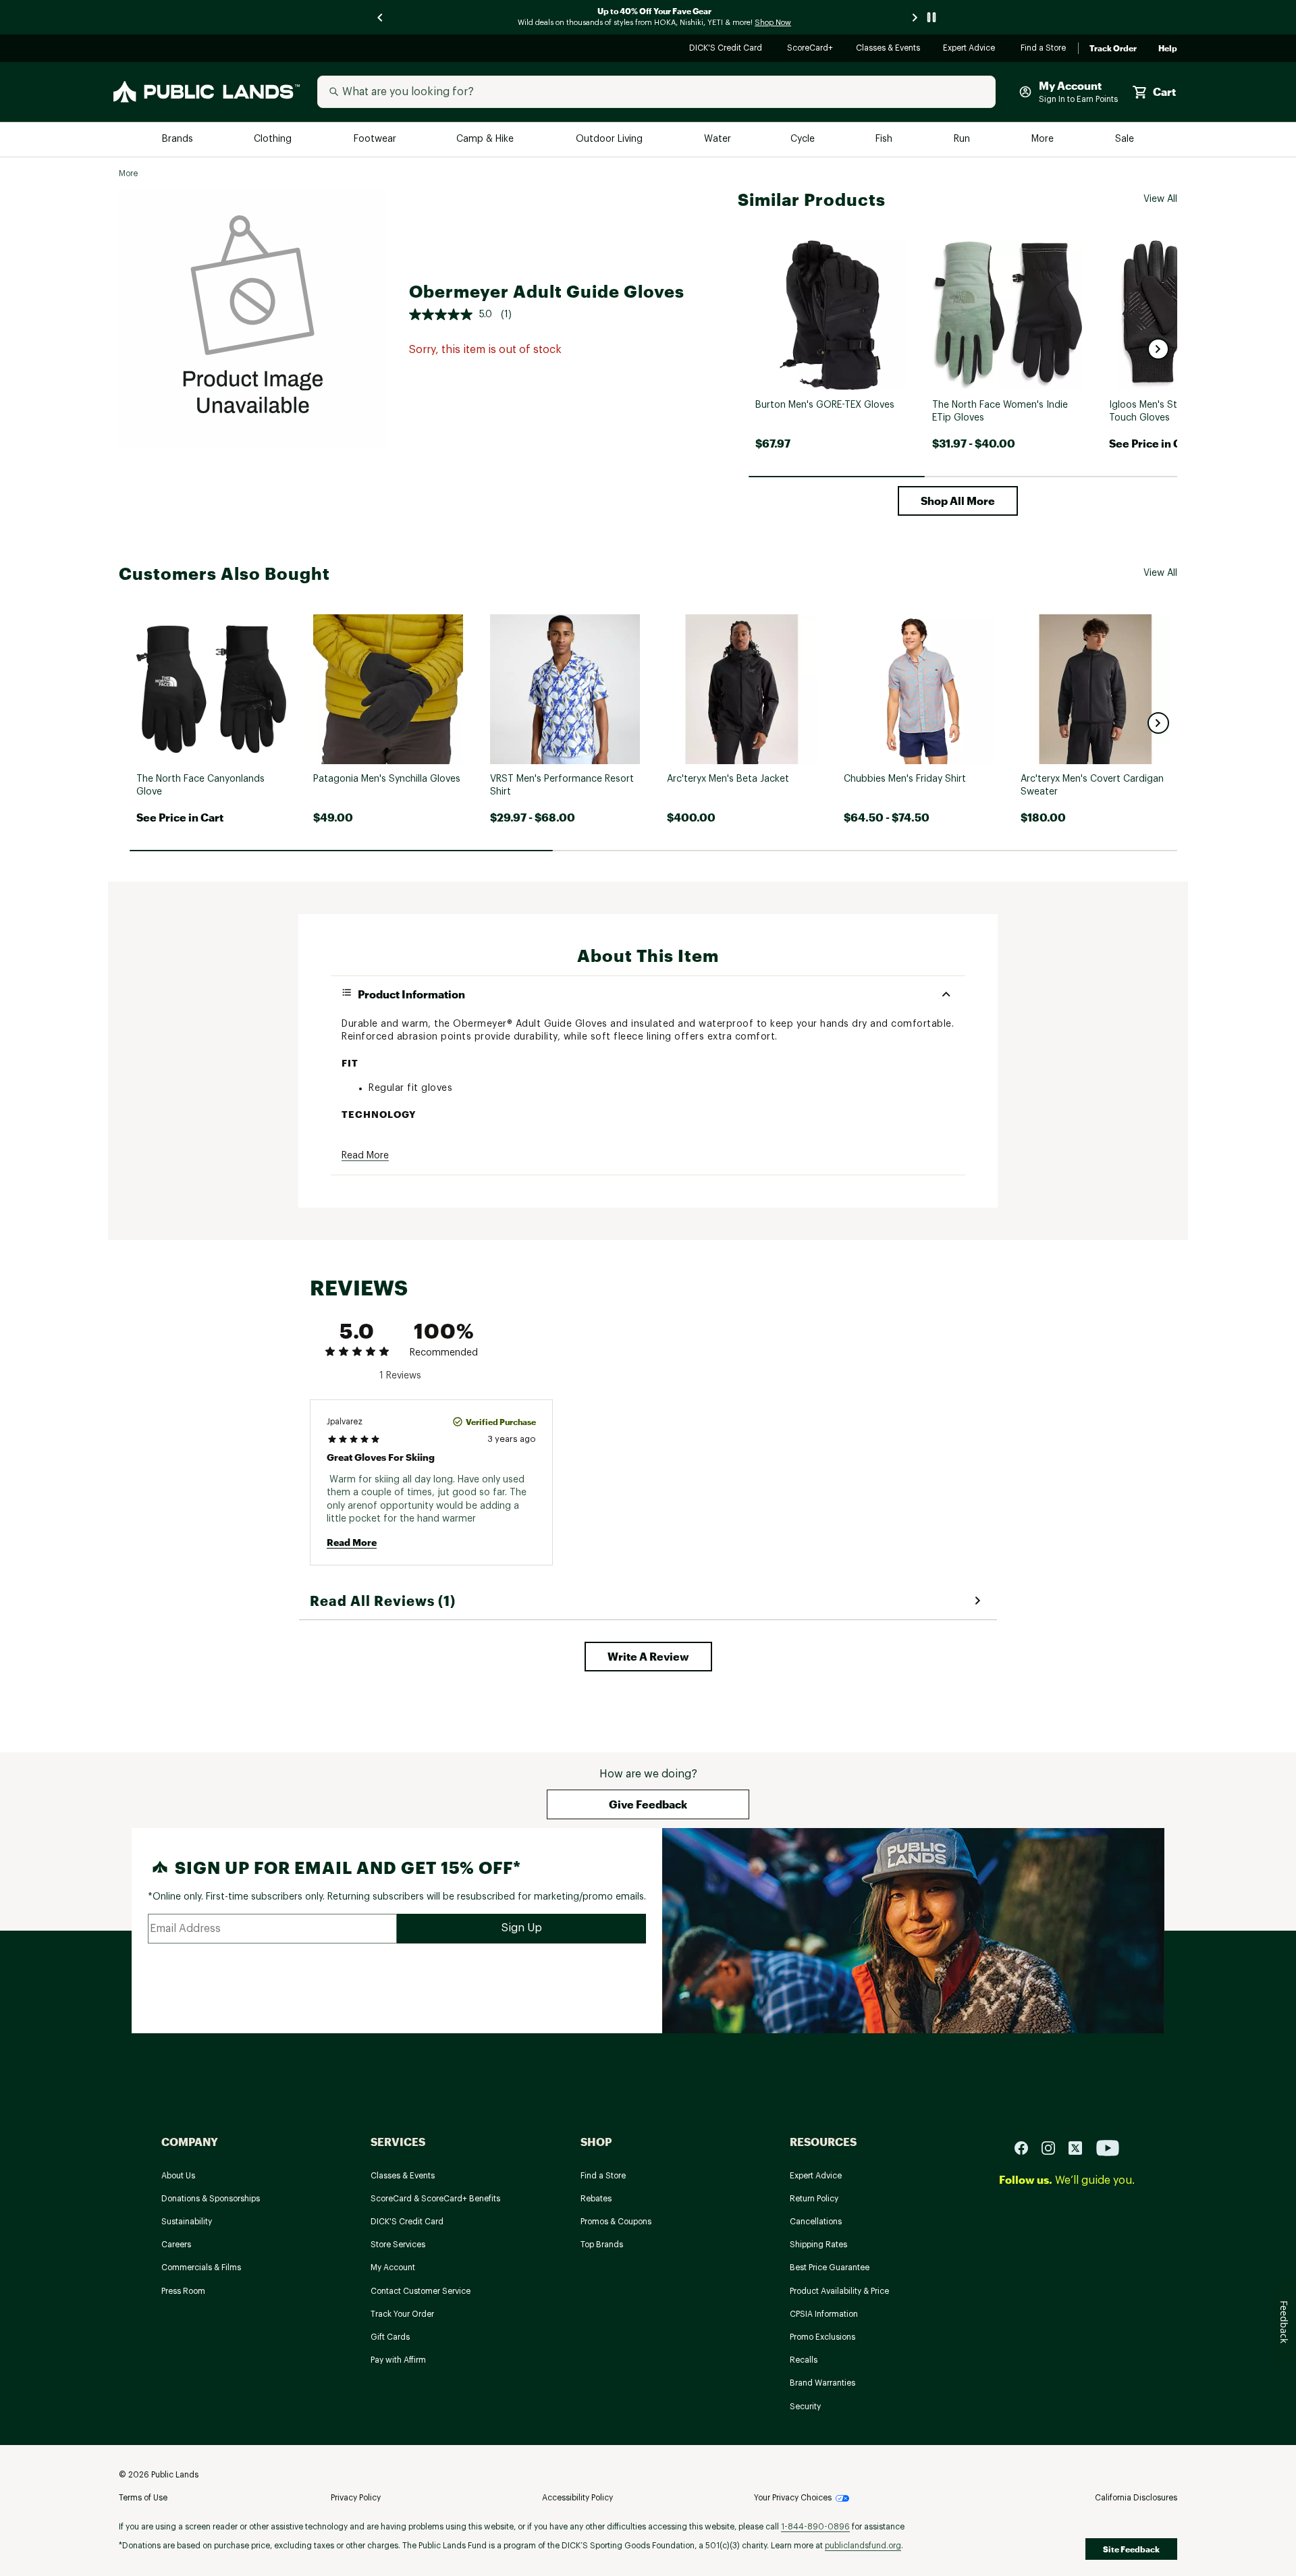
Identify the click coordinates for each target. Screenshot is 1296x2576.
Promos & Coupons (616, 2222)
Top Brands (602, 2245)
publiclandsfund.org (863, 2546)
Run (963, 139)
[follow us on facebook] (1027, 2147)
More (1044, 139)
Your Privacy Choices (793, 2498)
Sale (1125, 139)
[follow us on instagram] (1054, 2147)
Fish (885, 139)
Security (805, 2407)
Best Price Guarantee (830, 2268)
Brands (179, 139)
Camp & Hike (486, 139)
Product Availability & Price (839, 2291)
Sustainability (187, 2222)
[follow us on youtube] (1108, 2147)
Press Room (183, 2291)
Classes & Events (889, 49)
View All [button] (1160, 199)
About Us (178, 2176)
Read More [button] (365, 1156)
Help (1168, 49)
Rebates (596, 2199)
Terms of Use (143, 2498)
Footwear (376, 139)
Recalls (804, 2360)
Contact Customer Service (421, 2291)
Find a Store (1044, 49)
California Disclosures (1136, 2498)
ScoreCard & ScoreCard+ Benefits (435, 2199)
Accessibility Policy (577, 2498)
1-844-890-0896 (815, 2527)
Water (718, 139)
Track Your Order (402, 2314)
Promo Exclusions (822, 2337)
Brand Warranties (822, 2383)
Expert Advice (971, 49)
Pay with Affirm (398, 2360)
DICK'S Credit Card (727, 49)
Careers (176, 2245)
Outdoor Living (611, 139)
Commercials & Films (201, 2268)
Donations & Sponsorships (211, 2199)
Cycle (804, 139)
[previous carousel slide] (381, 17)
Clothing (274, 139)
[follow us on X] (1081, 2147)
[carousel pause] (932, 17)
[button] (1158, 349)
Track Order (1113, 49)
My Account (393, 2268)
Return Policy (814, 2199)
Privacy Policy (356, 2498)
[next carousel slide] (915, 17)
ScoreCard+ (811, 49)
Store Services (398, 2245)
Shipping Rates (818, 2245)
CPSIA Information (824, 2314)
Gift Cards (390, 2337)
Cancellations (816, 2222)
